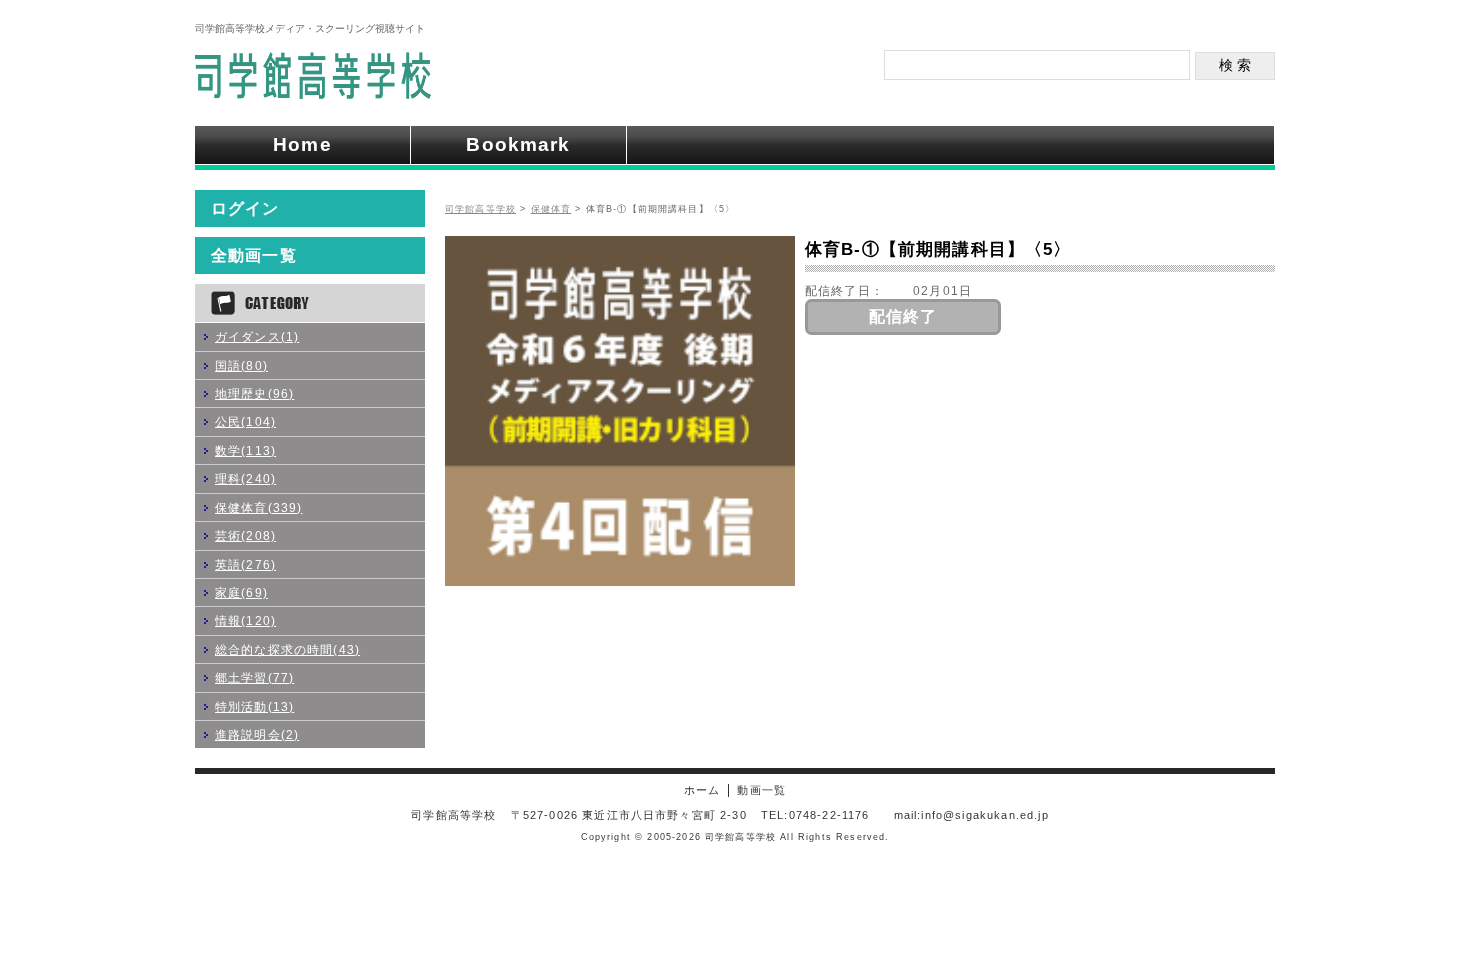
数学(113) (245, 450)
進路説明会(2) (257, 734)
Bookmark (518, 144)
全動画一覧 (254, 255)
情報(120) (245, 620)
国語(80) (241, 365)
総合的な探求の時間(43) (287, 649)
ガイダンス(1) (257, 336)
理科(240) (245, 478)
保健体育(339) (258, 507)
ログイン (245, 208)
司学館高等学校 (480, 209)
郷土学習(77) (254, 677)
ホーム (702, 790)
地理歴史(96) (254, 393)
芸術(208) (245, 535)
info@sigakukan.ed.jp (984, 815)
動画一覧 (761, 790)
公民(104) (245, 421)
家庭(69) (241, 592)
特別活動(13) (254, 706)
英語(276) (245, 564)
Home (302, 144)
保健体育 (551, 209)
